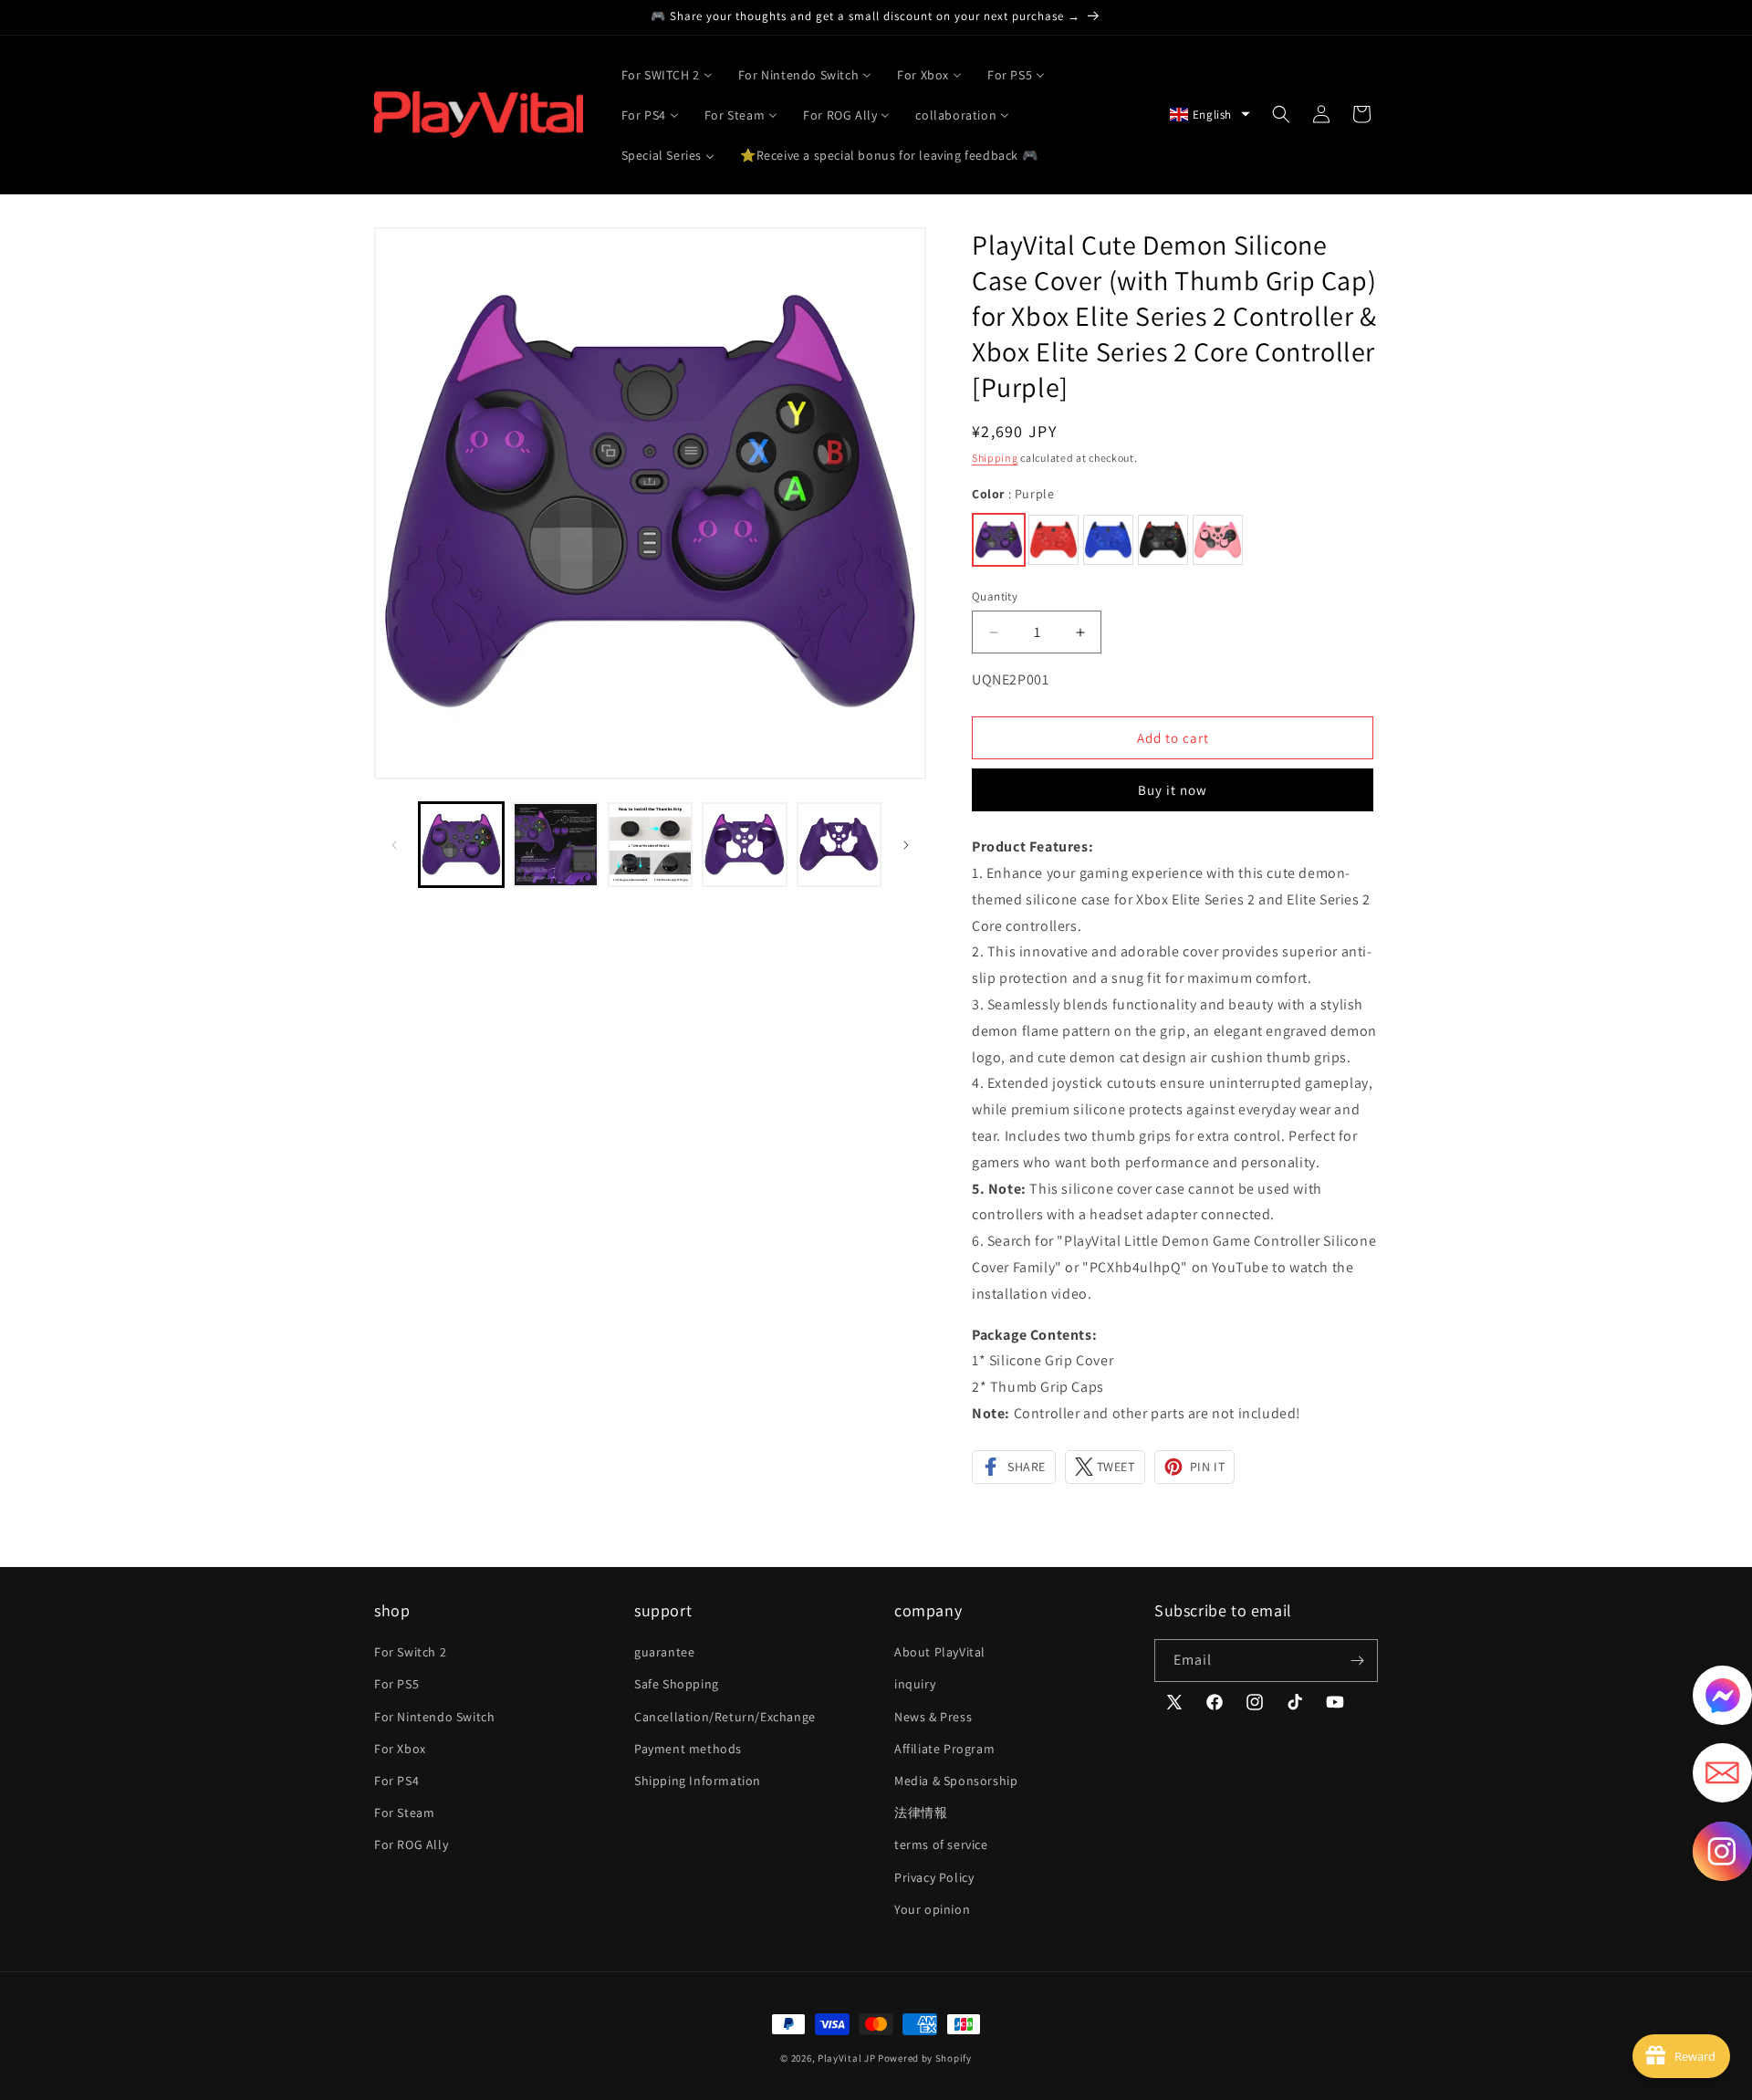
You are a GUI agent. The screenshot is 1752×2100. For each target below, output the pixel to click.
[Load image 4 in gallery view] (744, 845)
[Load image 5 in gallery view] (839, 845)
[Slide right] (906, 845)
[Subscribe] (1357, 1661)
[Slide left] (394, 845)
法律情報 (921, 1813)
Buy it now (1173, 790)
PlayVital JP (846, 2058)
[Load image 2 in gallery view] (555, 845)
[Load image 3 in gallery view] (650, 845)
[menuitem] (667, 74)
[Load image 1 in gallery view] (461, 845)
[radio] (999, 540)
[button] (1210, 115)
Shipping (995, 458)
